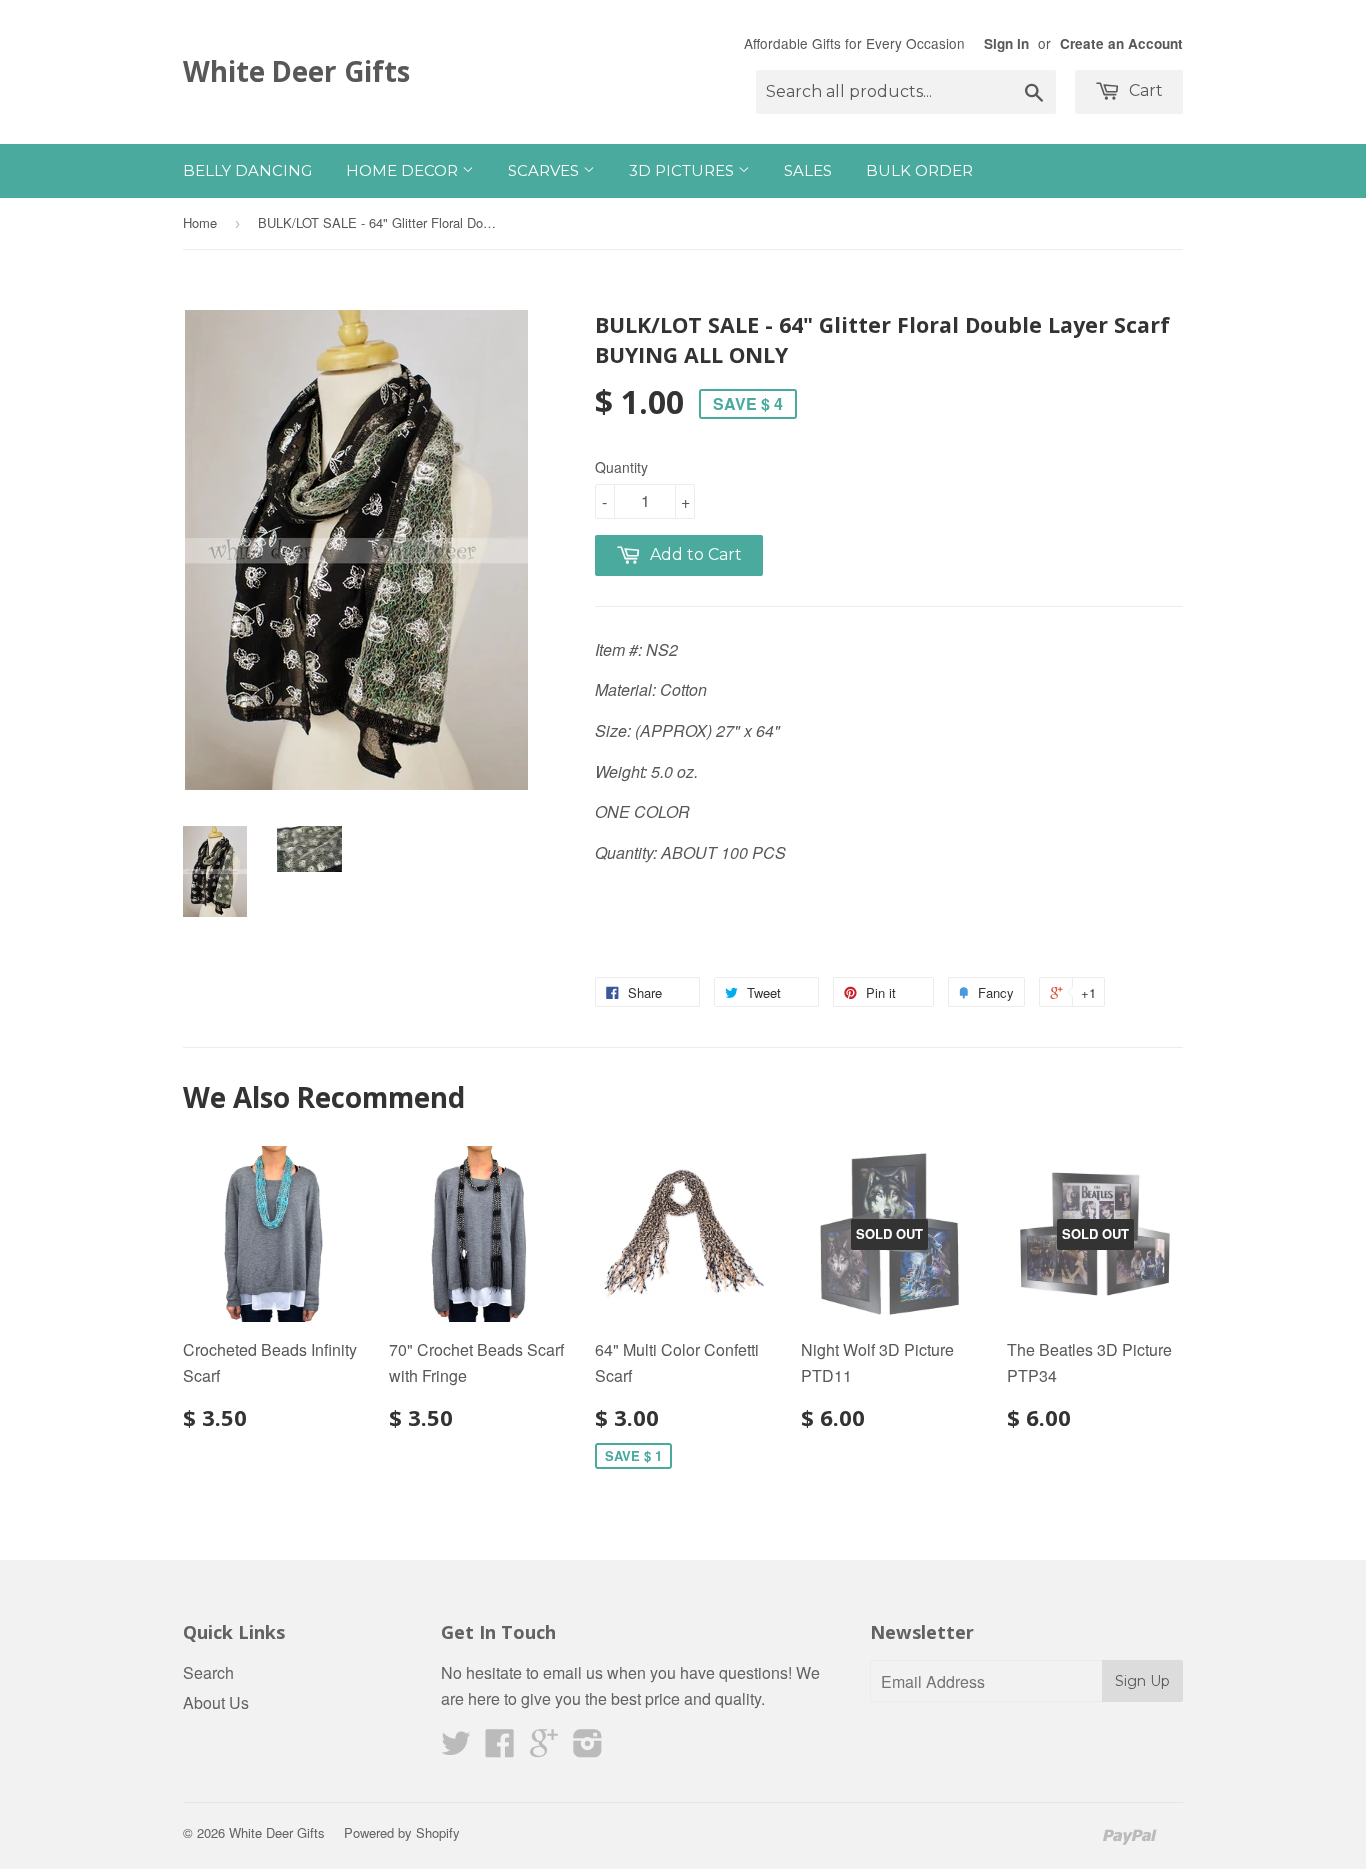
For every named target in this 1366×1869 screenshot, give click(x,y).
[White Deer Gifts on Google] (544, 1748)
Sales (808, 170)
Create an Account (1121, 43)
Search (208, 1672)
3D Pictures (683, 170)
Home (200, 222)
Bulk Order (919, 170)
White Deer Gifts (296, 71)
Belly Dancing (247, 170)
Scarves (545, 170)
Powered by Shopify (402, 1832)
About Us (216, 1702)
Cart (1144, 90)
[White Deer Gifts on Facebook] (500, 1748)
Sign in (1006, 43)
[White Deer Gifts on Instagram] (588, 1748)
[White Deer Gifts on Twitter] (456, 1748)
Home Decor (404, 170)
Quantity (621, 467)
